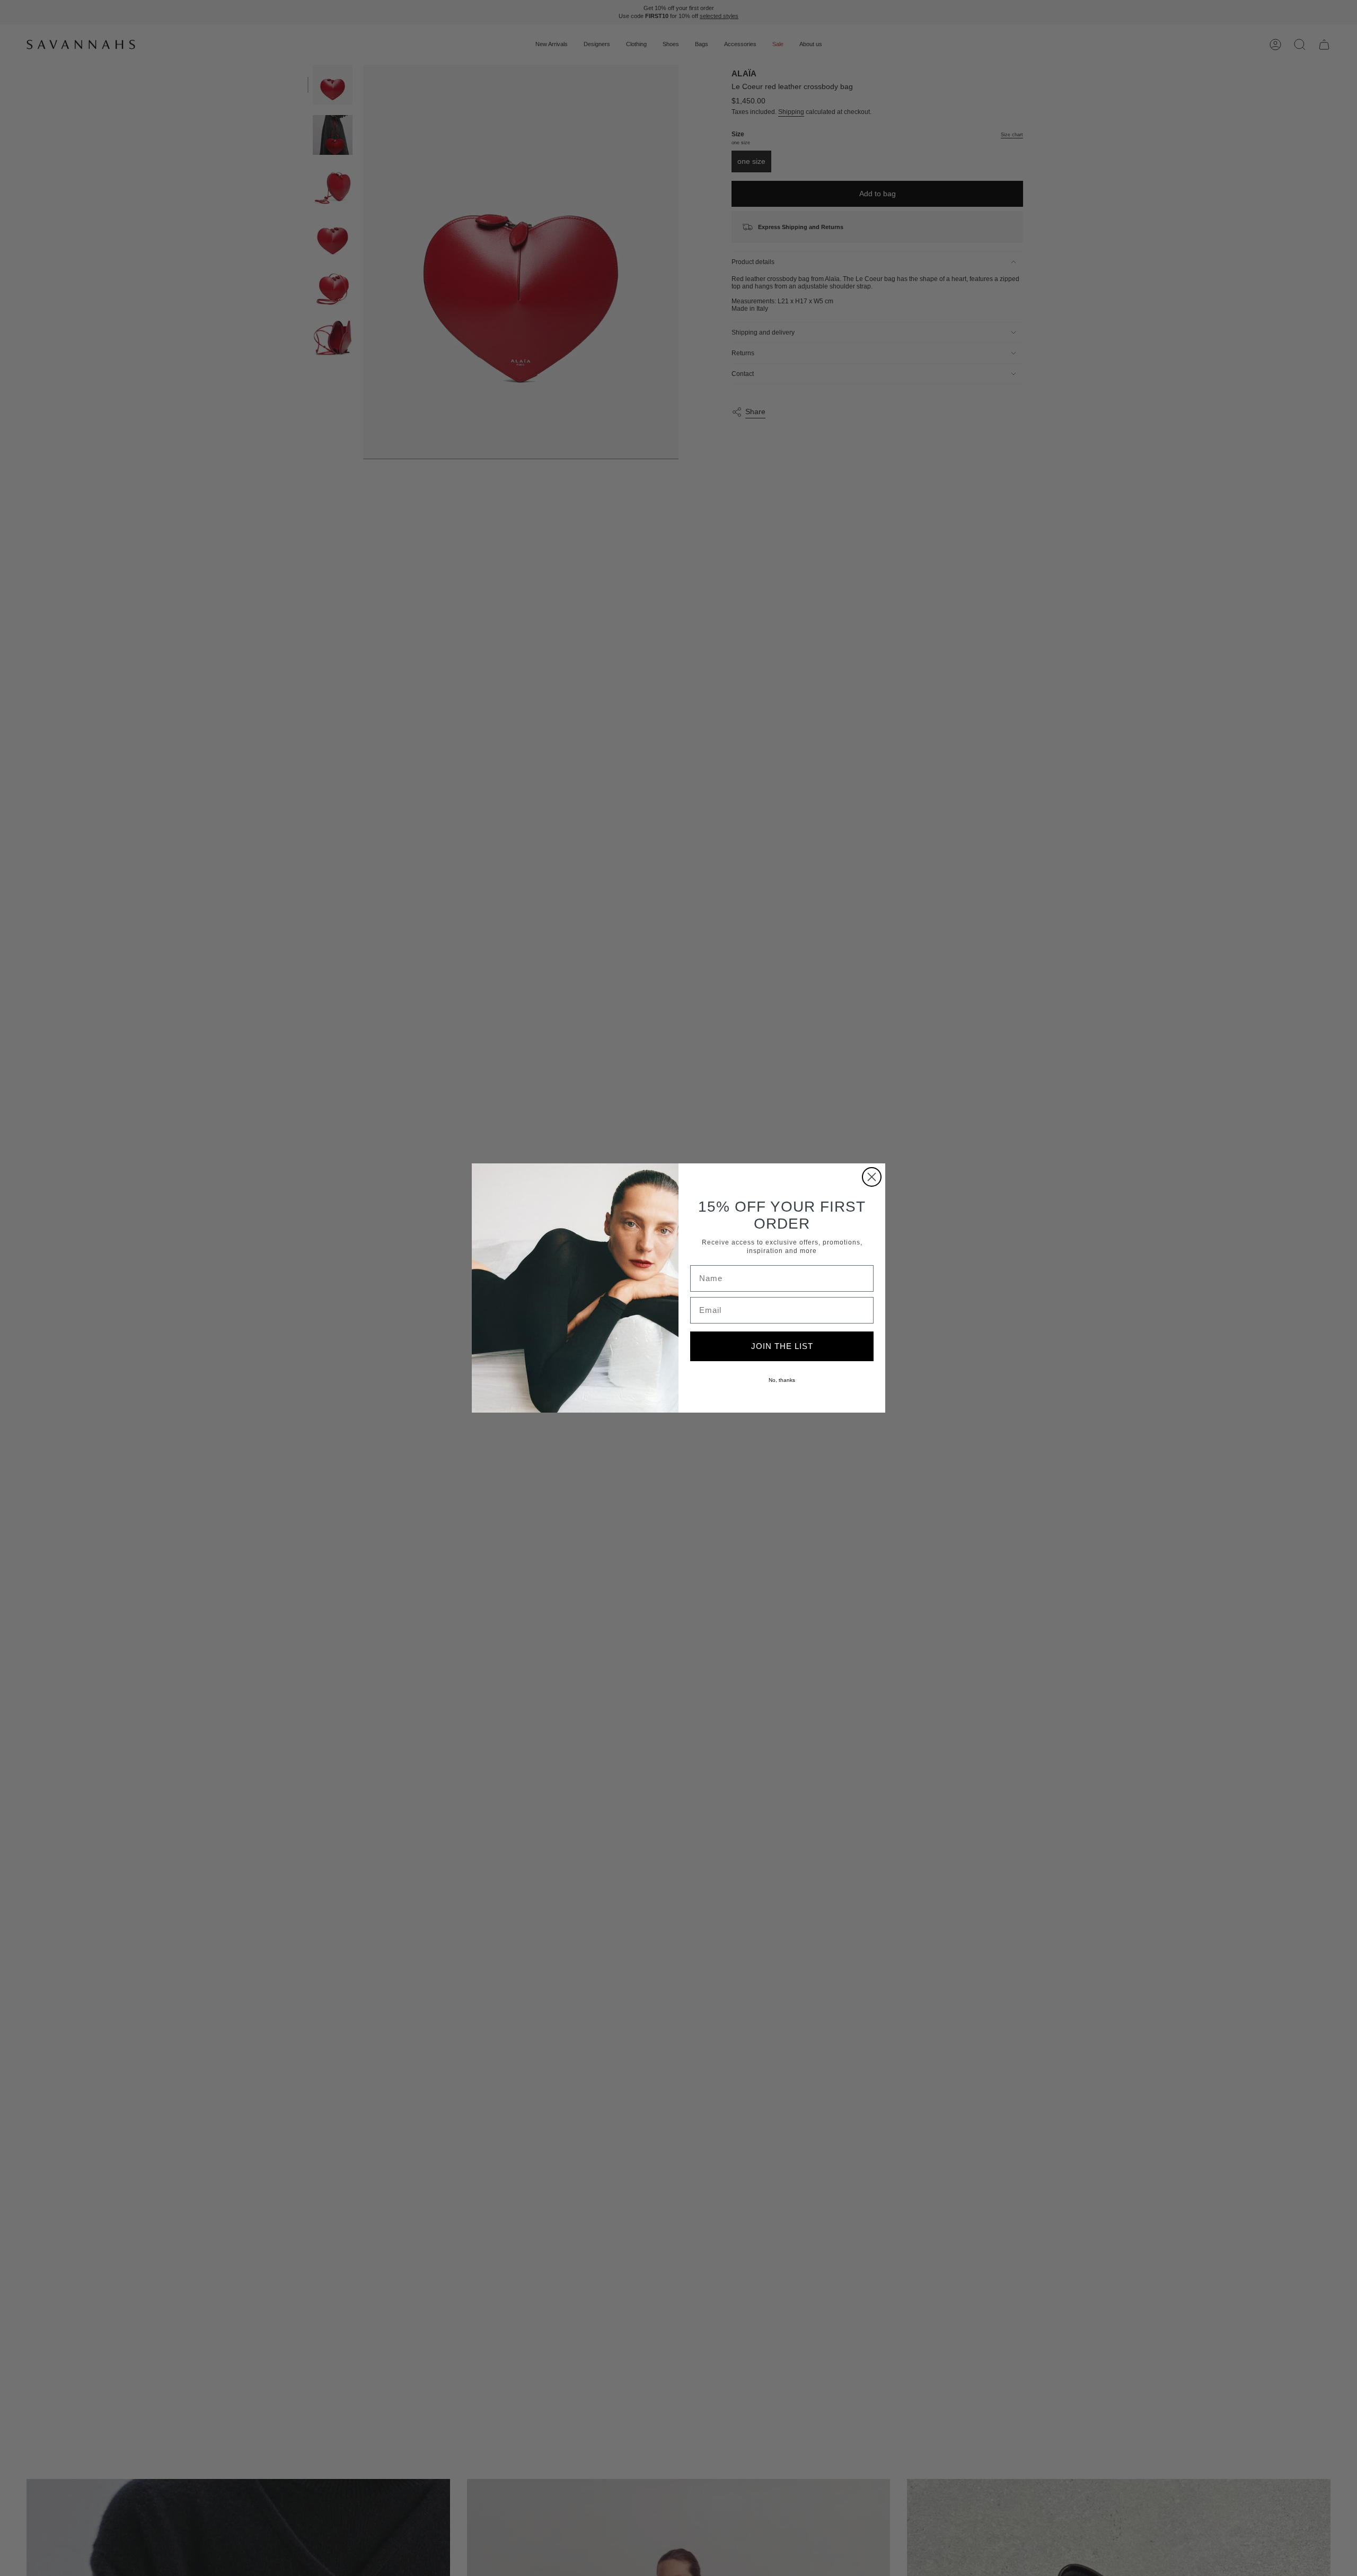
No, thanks (782, 1380)
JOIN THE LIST (782, 1346)
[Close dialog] (872, 1177)
